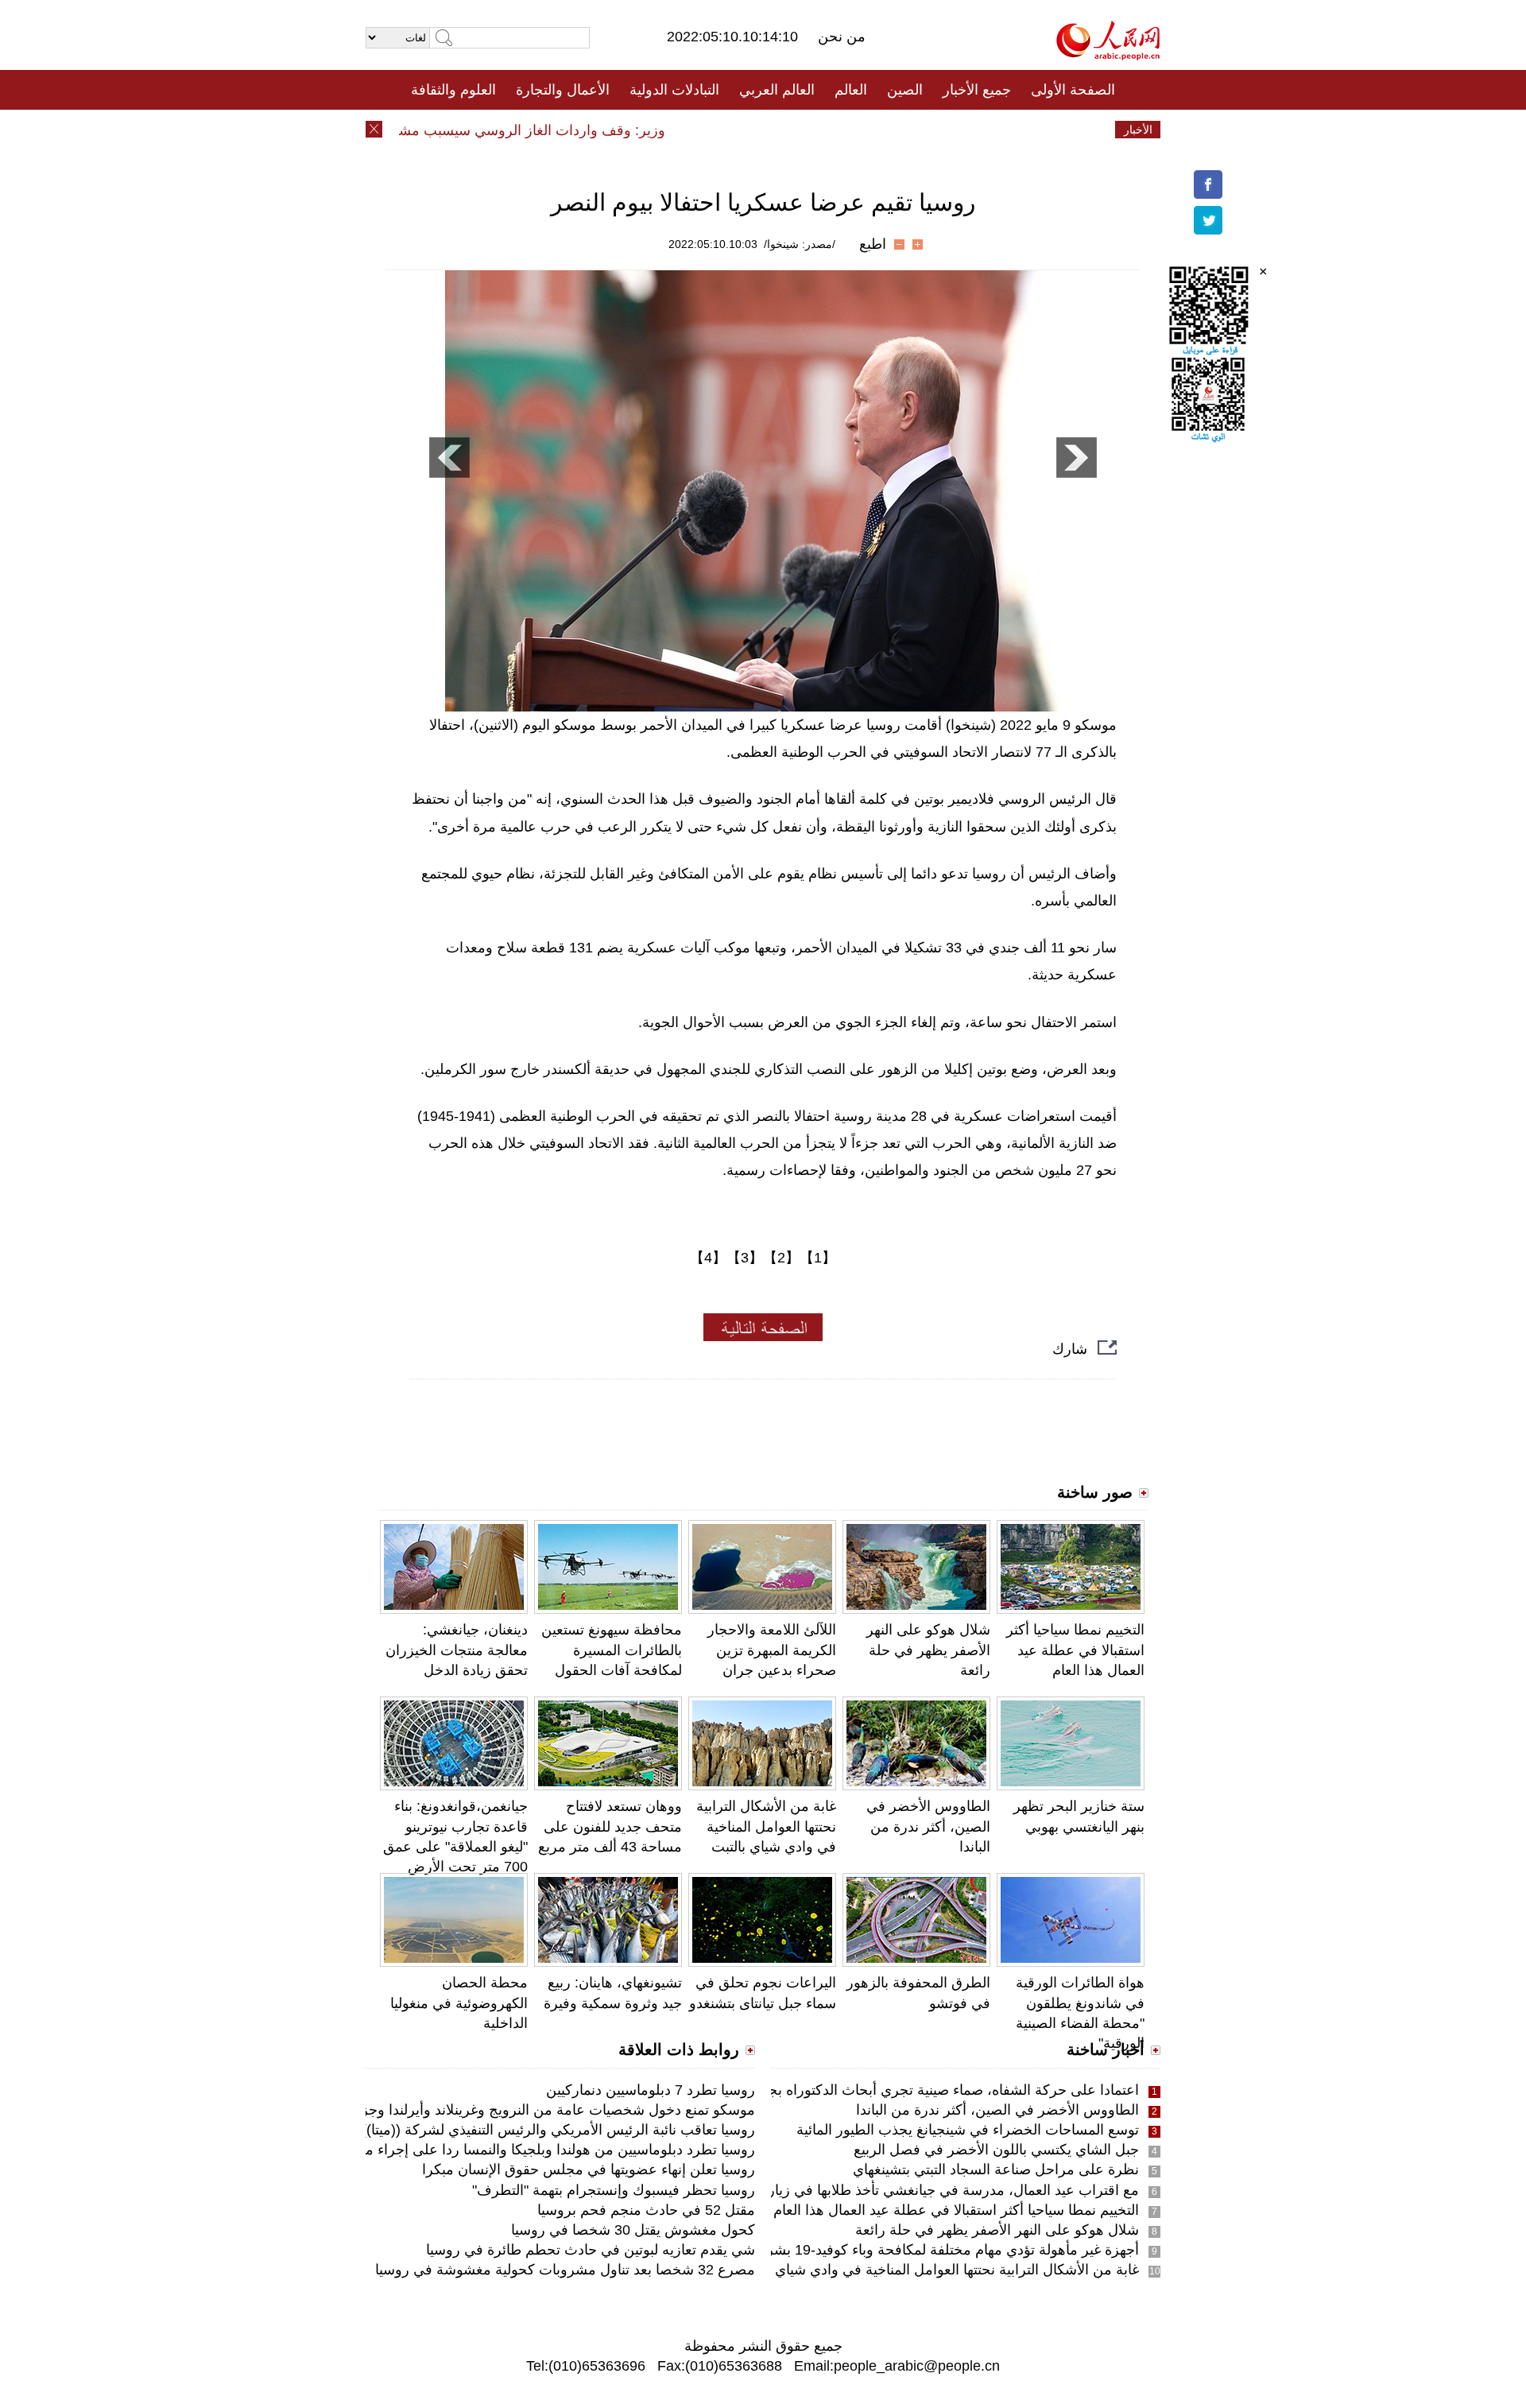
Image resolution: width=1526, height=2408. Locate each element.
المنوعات (820, 130)
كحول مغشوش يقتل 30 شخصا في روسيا (633, 2230)
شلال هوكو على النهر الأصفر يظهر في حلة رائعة (928, 1650)
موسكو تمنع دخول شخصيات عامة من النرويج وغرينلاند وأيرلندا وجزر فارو (540, 2110)
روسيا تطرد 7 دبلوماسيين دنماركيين (651, 2090)
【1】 (818, 1258)
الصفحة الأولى (1073, 90)
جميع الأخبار (977, 90)
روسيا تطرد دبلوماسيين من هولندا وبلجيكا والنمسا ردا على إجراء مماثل (547, 2150)
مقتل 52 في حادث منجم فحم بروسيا (646, 2210)
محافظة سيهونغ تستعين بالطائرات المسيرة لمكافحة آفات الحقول (612, 1650)
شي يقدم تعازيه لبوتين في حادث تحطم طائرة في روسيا (591, 2250)
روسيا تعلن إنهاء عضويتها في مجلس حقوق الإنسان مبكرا (589, 2170)
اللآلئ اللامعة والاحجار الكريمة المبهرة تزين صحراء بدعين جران (772, 1650)
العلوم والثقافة (453, 90)
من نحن (842, 37)
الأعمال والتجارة (563, 90)
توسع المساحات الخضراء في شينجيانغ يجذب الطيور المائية (968, 2130)
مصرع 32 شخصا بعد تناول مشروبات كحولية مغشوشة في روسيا (565, 2270)
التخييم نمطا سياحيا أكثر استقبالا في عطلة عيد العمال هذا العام (1075, 1650)
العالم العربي (777, 90)
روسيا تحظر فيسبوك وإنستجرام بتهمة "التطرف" (614, 2190)
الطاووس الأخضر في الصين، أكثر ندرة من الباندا (928, 1826)
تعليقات (751, 130)
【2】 (781, 1258)
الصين (905, 90)
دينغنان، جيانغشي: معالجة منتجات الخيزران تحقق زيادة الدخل (457, 1650)
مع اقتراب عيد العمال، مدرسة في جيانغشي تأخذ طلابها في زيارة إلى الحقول (915, 2190)
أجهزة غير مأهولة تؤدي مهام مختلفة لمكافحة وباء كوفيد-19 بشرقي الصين (923, 2250)
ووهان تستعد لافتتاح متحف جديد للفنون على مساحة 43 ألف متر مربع (610, 1826)
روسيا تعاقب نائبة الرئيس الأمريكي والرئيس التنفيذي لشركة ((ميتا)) (558, 2130)
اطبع (873, 244)
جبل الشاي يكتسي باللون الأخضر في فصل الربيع (996, 2150)
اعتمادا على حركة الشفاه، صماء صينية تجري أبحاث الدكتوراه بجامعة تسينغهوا (914, 2090)
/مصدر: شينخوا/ (800, 244)
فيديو (694, 130)
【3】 (745, 1258)
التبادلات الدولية (674, 90)
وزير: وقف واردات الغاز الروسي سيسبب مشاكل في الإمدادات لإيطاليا (494, 130)
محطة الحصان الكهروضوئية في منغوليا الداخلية (459, 2003)
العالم (851, 90)
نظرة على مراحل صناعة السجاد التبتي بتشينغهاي (996, 2170)
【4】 (708, 1258)
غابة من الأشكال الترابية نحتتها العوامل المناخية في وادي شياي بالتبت (766, 1826)
